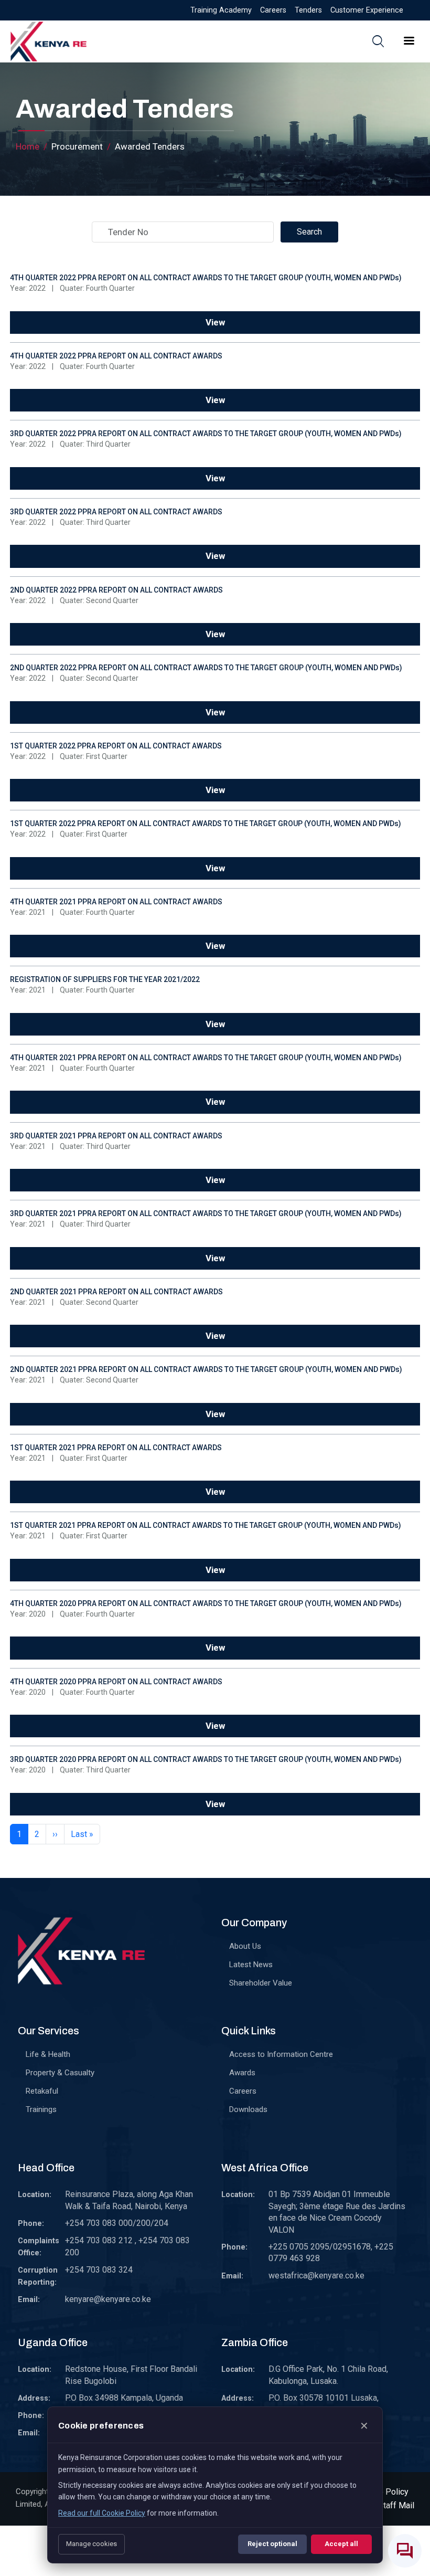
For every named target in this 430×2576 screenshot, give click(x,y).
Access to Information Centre (281, 2054)
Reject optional (272, 2544)
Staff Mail (396, 2505)
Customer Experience (367, 10)
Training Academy (221, 10)
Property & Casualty (60, 2073)
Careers (273, 10)
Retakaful (42, 2091)
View (215, 322)
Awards (242, 2073)
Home (28, 146)
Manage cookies (92, 2544)
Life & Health (48, 2054)
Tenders (308, 10)
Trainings (41, 2109)
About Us (245, 1946)
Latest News (251, 1965)
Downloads (248, 2109)
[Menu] (408, 42)
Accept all (341, 2544)
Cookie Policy (383, 2492)
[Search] (378, 41)
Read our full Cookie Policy (102, 2513)
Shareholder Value (261, 1983)
